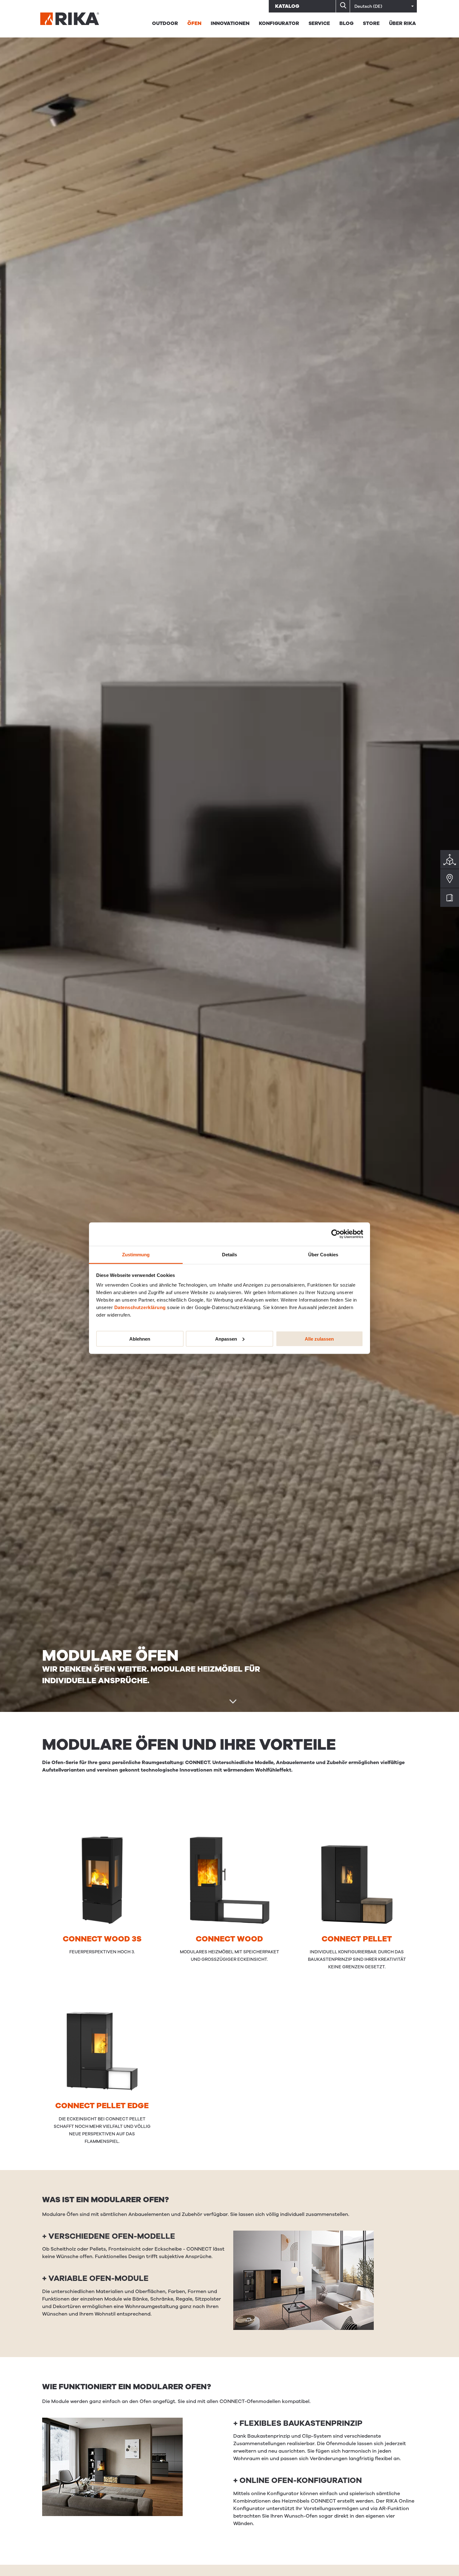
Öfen (194, 23)
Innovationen (230, 23)
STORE (371, 23)
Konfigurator (279, 23)
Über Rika (402, 23)
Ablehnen (140, 1339)
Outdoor (165, 23)
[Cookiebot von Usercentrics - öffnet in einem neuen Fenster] (336, 1234)
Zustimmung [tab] (136, 1254)
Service (319, 23)
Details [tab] (230, 1254)
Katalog (287, 6)
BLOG (346, 23)
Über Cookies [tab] (323, 1254)
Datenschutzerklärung (140, 1307)
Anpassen (226, 1339)
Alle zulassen (319, 1339)
